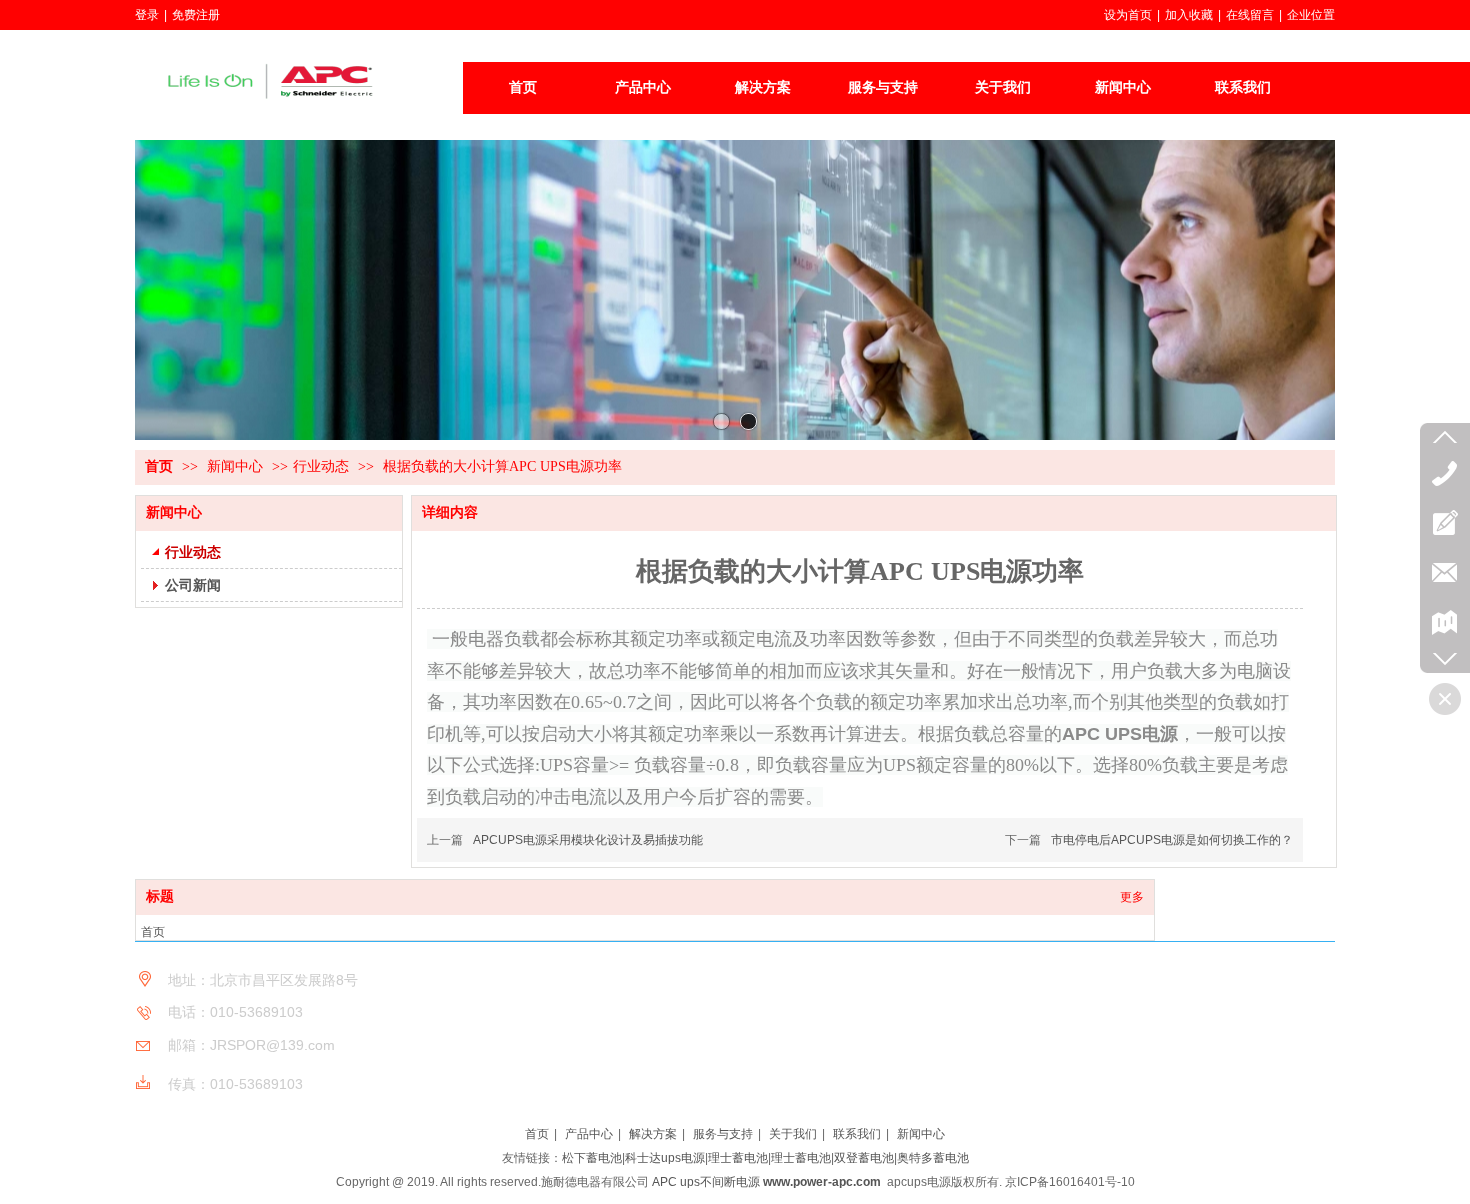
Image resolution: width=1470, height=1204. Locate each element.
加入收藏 (1189, 15)
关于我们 (793, 1134)
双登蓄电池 (864, 1158)
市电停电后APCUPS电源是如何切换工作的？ (1172, 840)
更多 (1132, 897)
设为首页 (1128, 15)
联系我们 (857, 1134)
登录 (147, 15)
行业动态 (321, 466)
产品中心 (589, 1134)
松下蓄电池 (592, 1158)
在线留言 (1250, 15)
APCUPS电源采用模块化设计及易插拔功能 (588, 840)
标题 (160, 896)
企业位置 (1311, 15)
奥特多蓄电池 (933, 1158)
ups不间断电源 (720, 1182)
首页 (159, 466)
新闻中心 (237, 466)
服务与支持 (723, 1134)
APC (664, 1182)
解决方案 (653, 1134)
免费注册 (196, 15)
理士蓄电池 (738, 1158)
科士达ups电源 (665, 1158)
